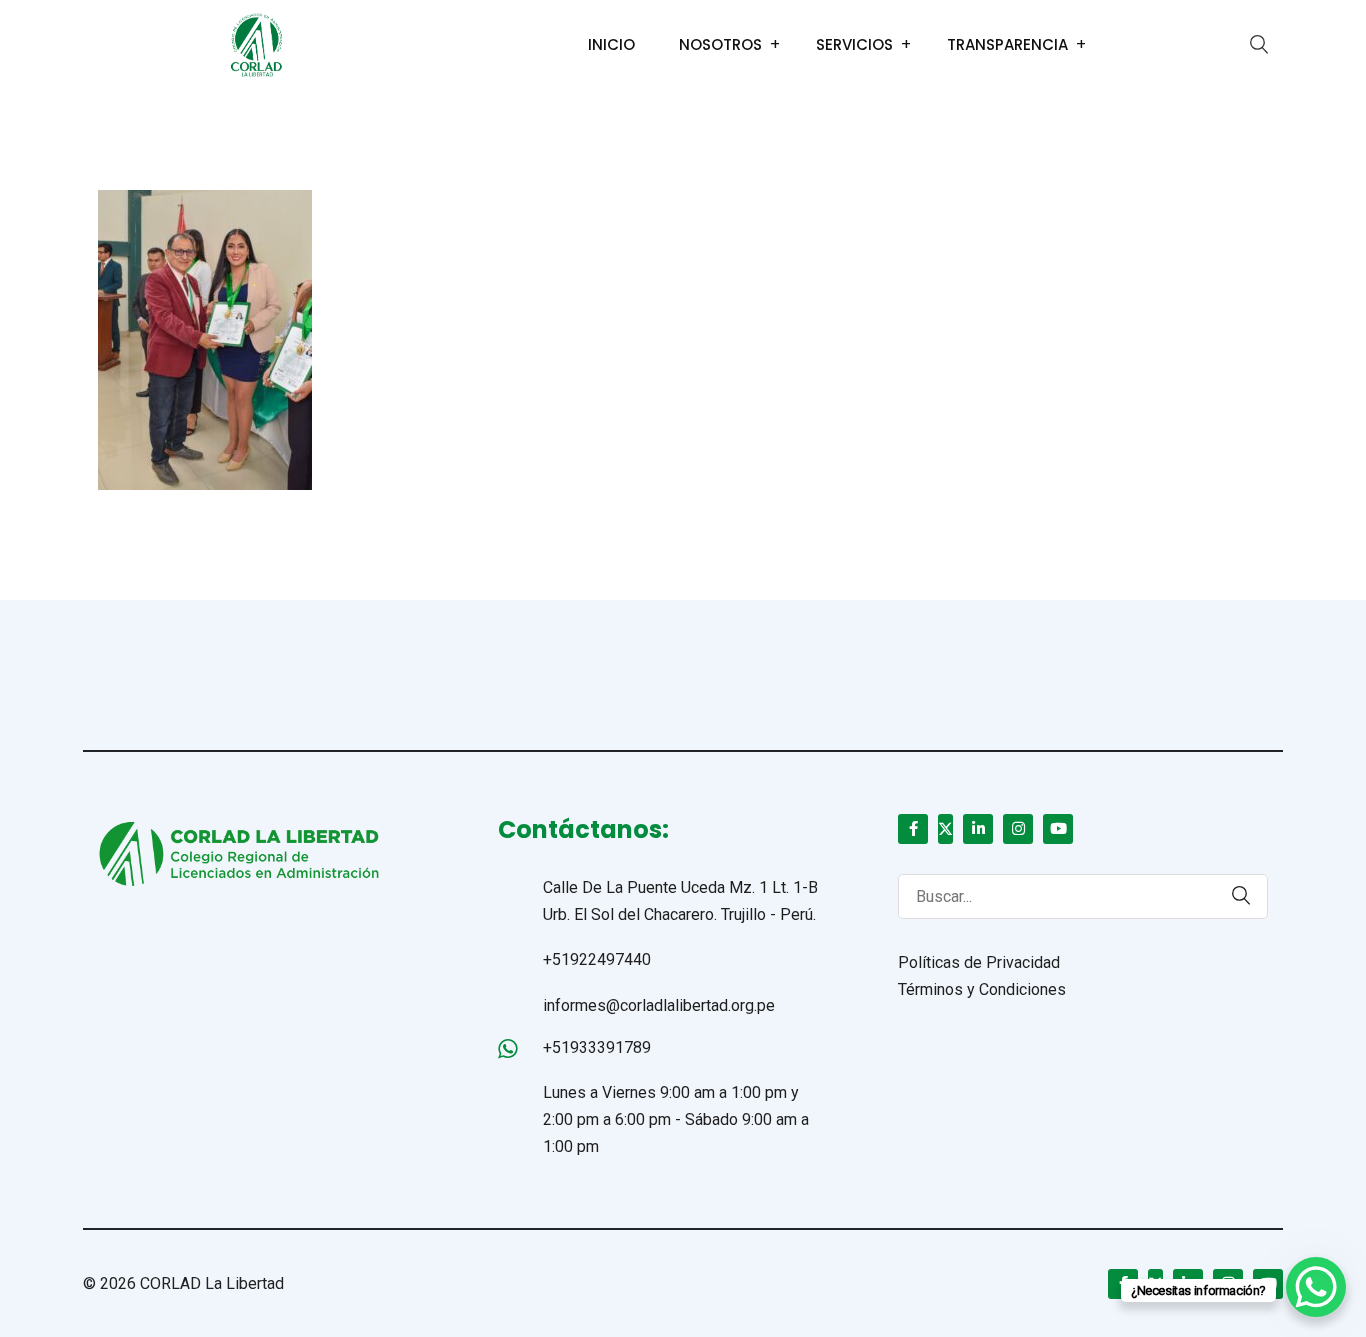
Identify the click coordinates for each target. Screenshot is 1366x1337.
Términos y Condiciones (982, 989)
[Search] (1231, 895)
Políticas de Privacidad (979, 962)
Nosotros (720, 44)
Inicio (611, 44)
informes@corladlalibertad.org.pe (659, 1005)
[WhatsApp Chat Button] (1316, 1287)
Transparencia (1007, 44)
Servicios (854, 44)
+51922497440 (597, 959)
